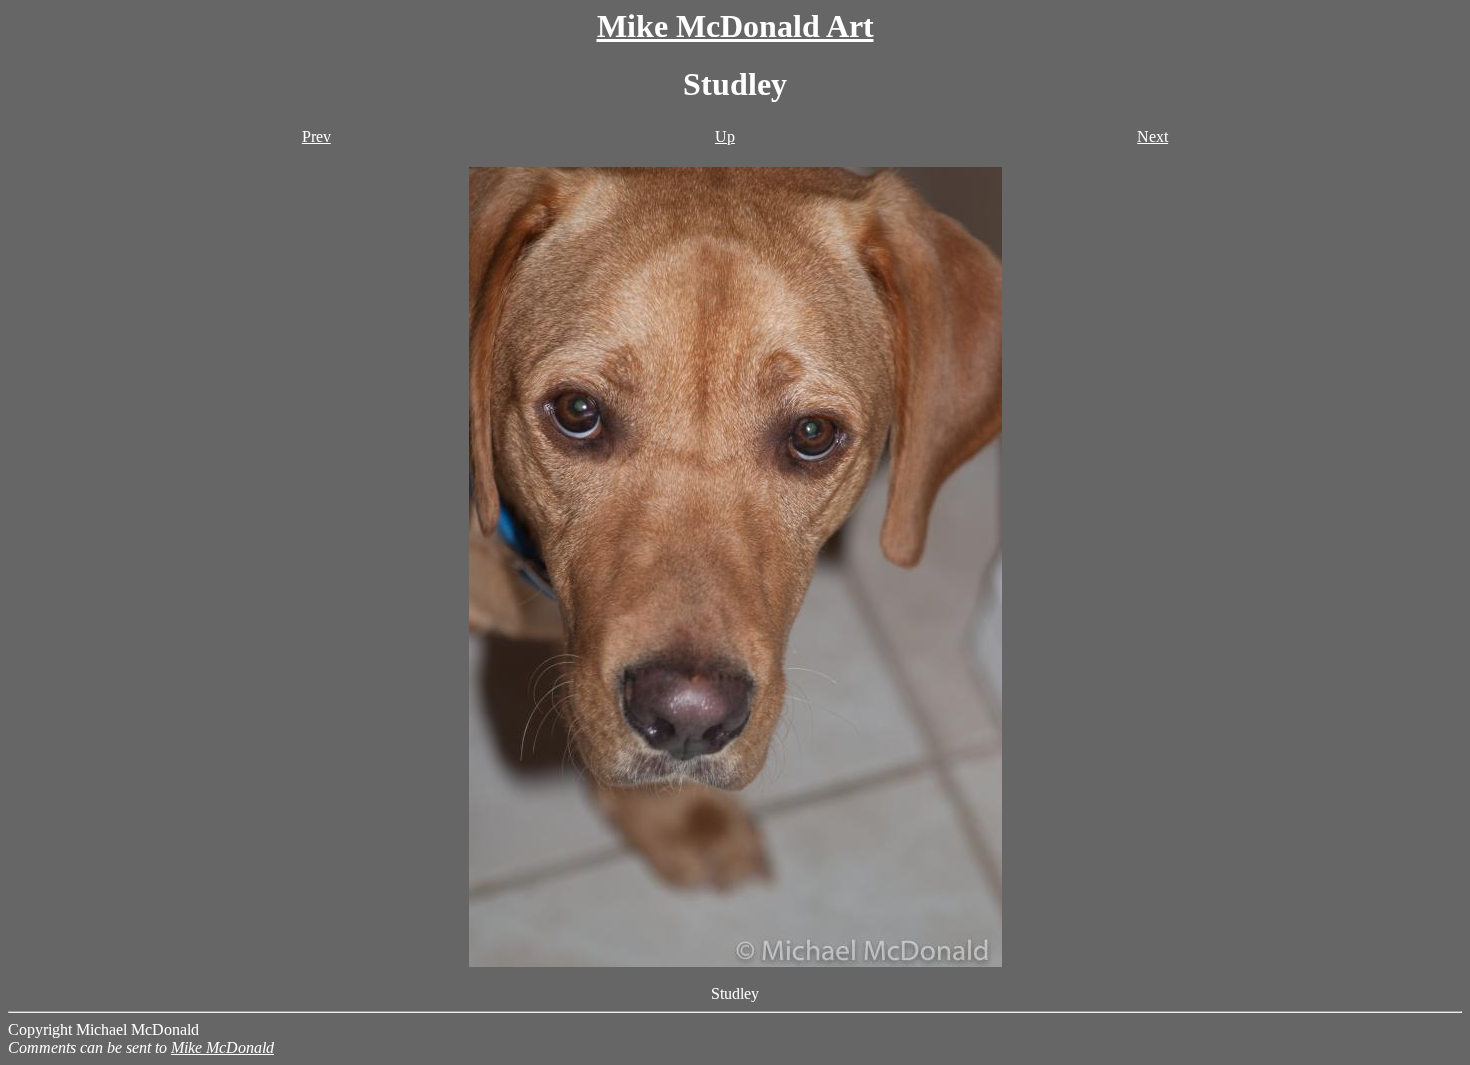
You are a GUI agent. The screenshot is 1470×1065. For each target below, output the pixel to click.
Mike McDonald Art (735, 26)
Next (1152, 136)
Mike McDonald (222, 1047)
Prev (316, 136)
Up (725, 136)
